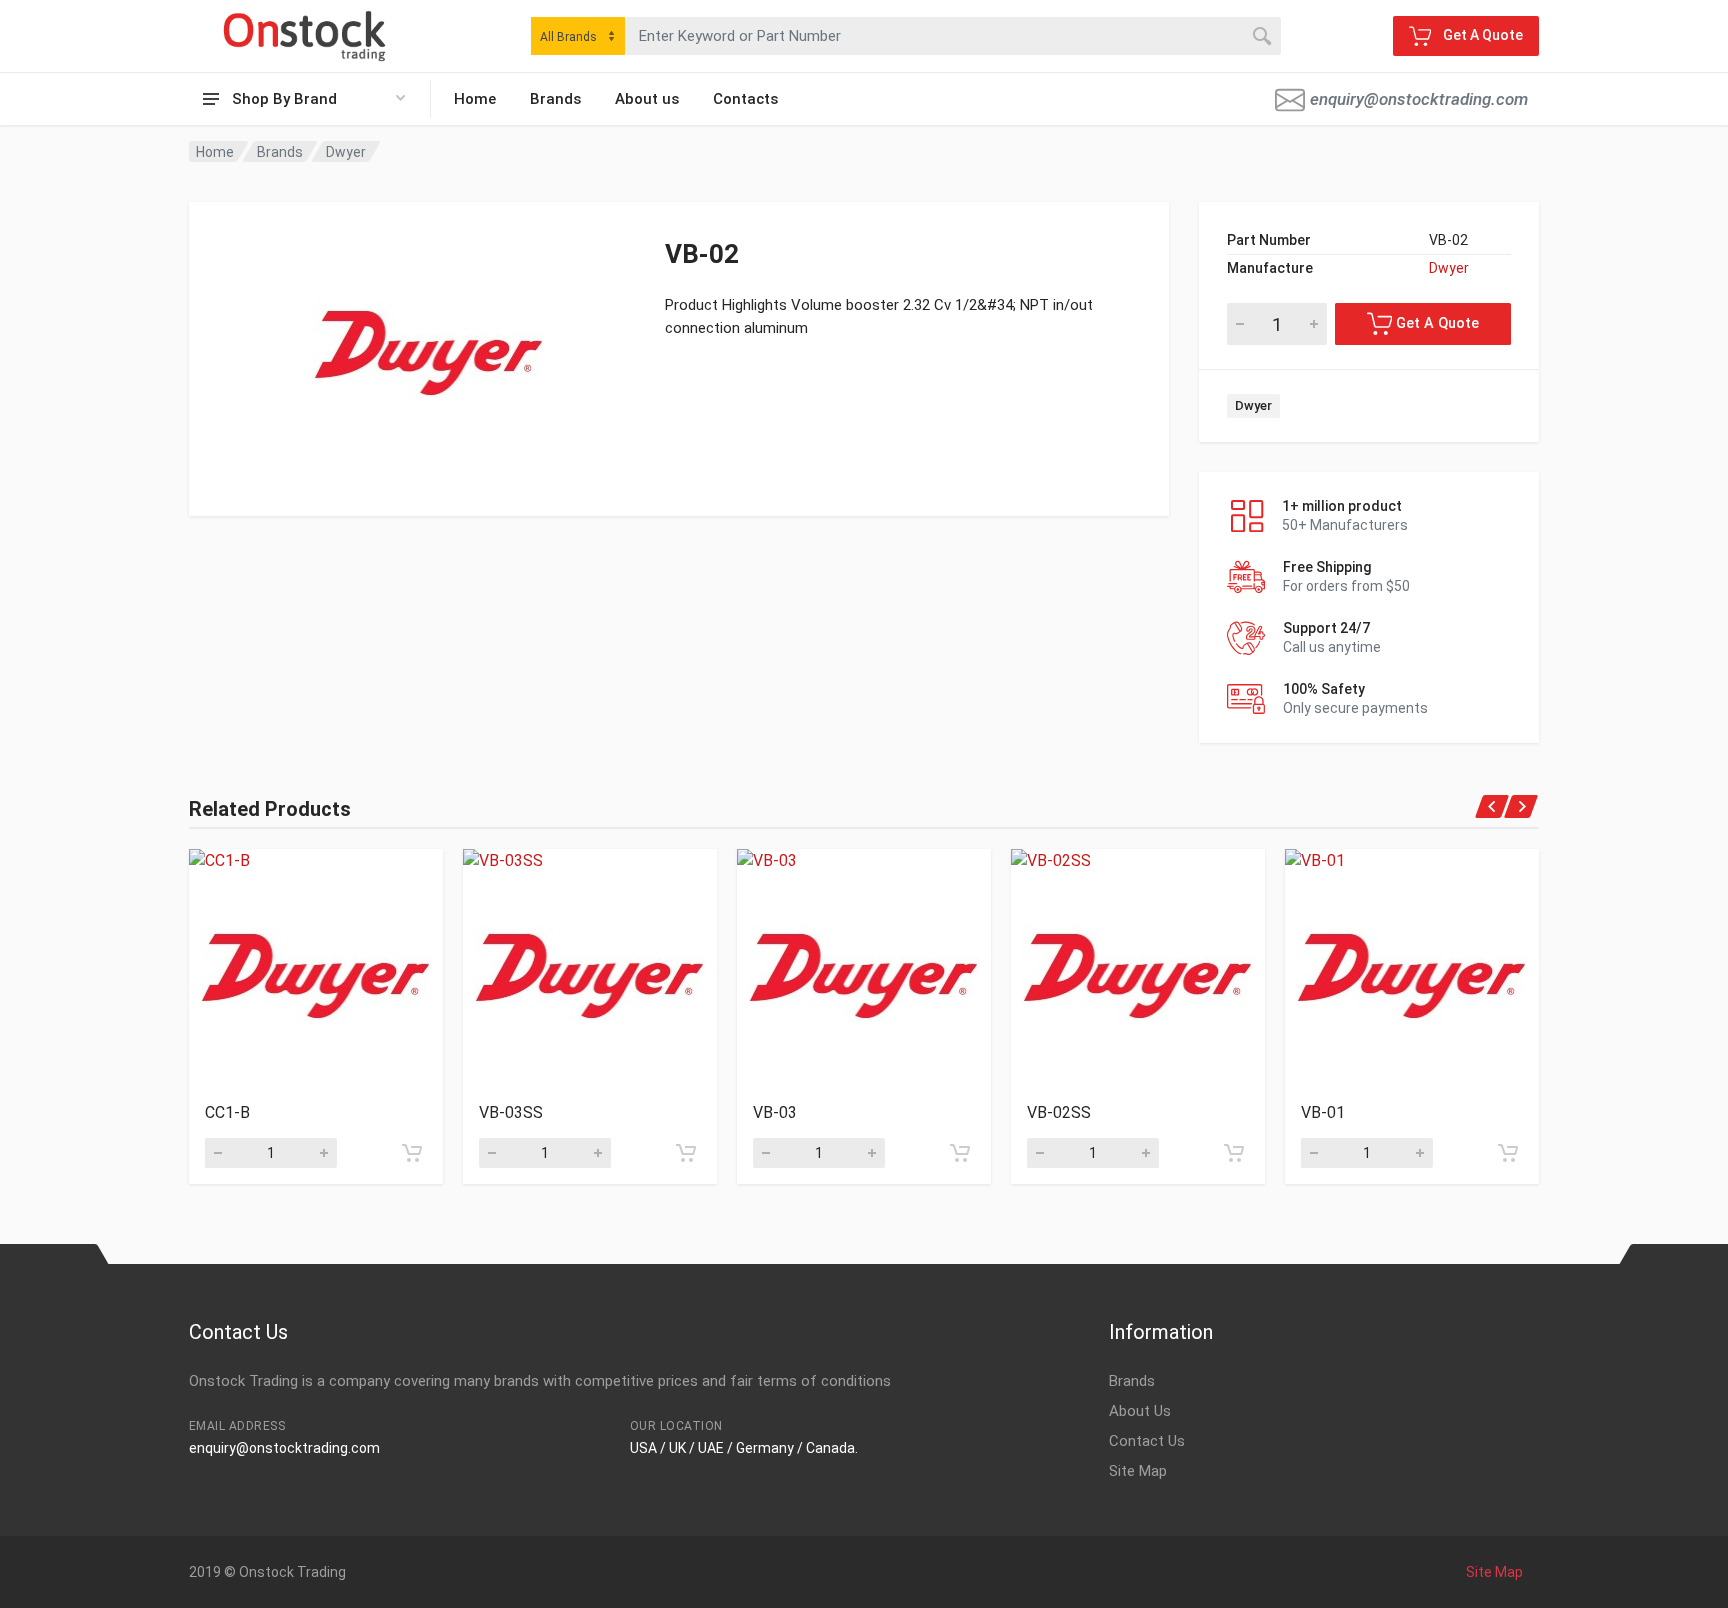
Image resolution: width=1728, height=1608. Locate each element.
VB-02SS (1059, 1112)
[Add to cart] (412, 1153)
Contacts (745, 99)
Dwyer (346, 152)
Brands (555, 99)
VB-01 (1323, 1112)
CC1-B (227, 1112)
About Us (1140, 1411)
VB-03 (775, 1112)
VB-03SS (511, 1112)
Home (475, 99)
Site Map (1138, 1471)
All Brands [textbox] (568, 37)
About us (647, 99)
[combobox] (578, 36)
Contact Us (1147, 1441)
